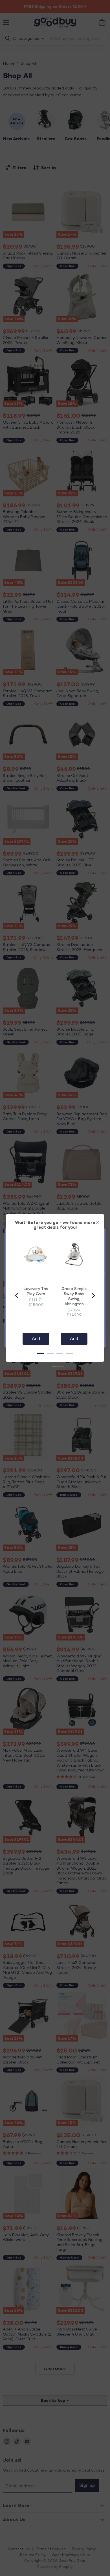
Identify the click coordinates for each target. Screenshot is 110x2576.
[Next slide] (93, 1296)
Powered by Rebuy (55, 1366)
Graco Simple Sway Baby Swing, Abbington (74, 1296)
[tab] (41, 1353)
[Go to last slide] (17, 1296)
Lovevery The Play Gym (36, 1291)
